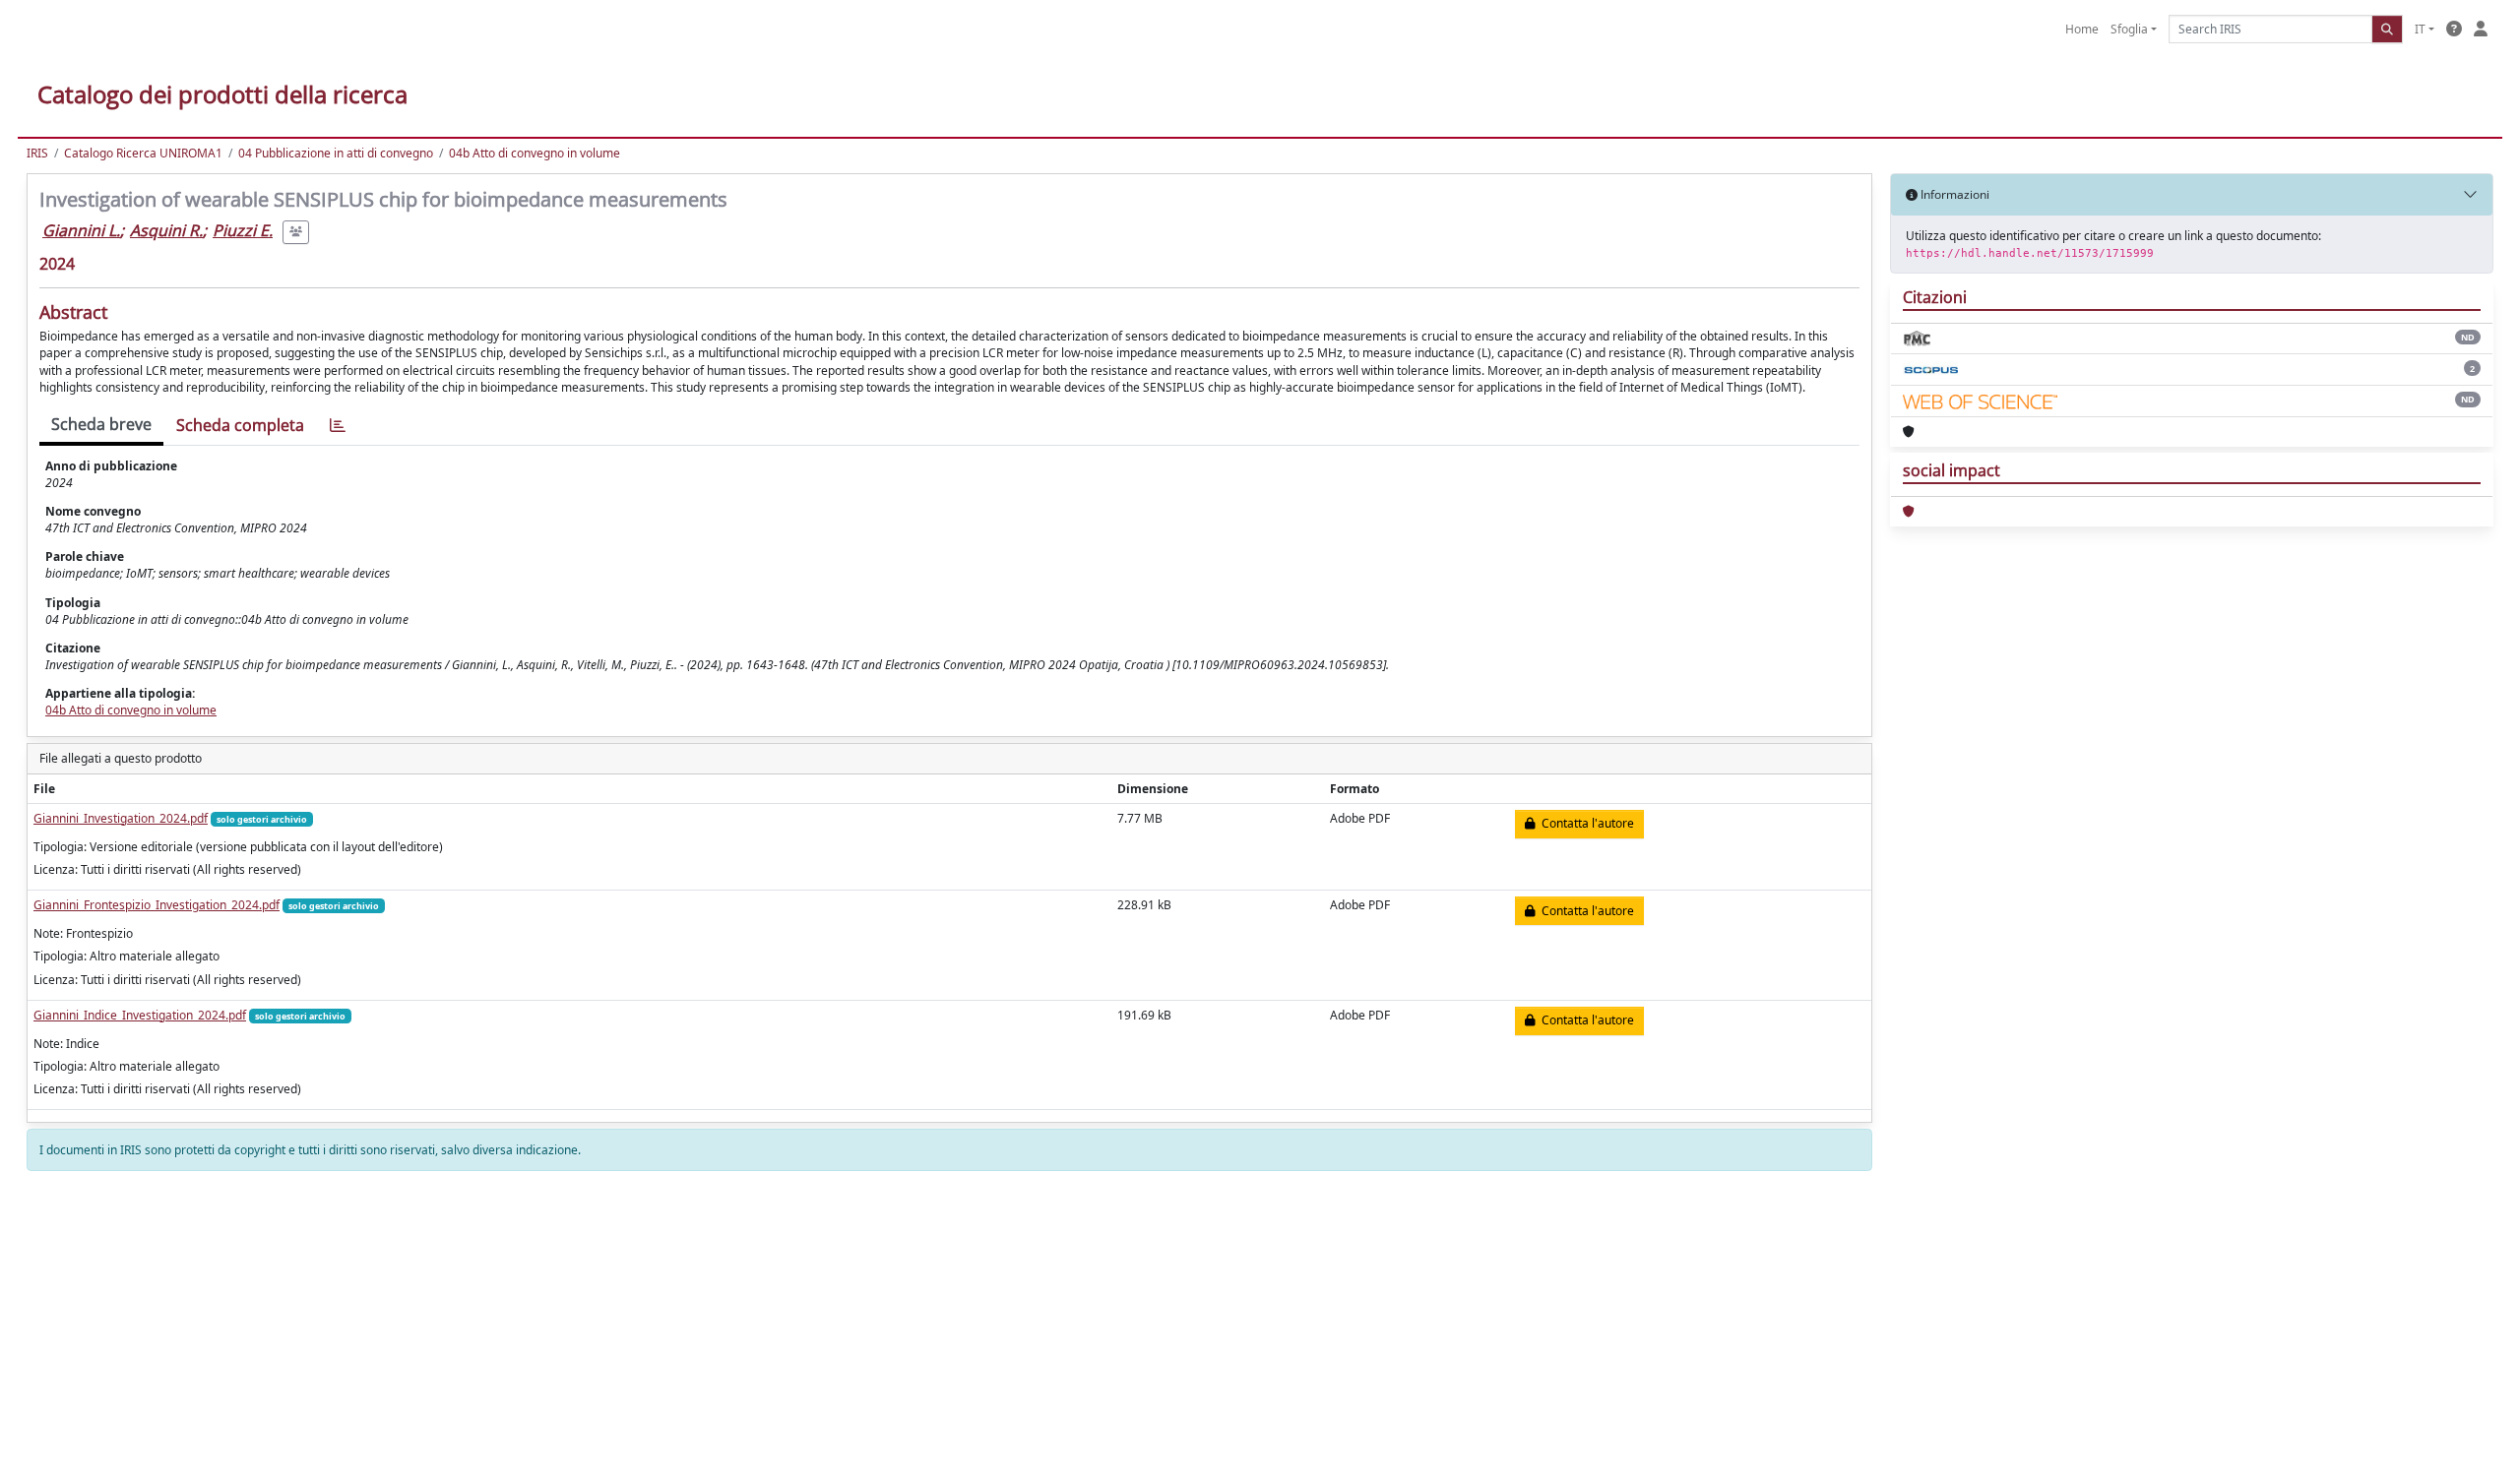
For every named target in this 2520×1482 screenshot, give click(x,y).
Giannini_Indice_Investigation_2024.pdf (140, 1015)
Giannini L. (81, 230)
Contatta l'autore (1585, 823)
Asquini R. (166, 230)
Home (2082, 29)
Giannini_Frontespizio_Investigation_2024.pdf (157, 905)
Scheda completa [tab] (240, 425)
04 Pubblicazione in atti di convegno (336, 153)
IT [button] (2420, 29)
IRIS (37, 153)
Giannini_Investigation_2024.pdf (121, 818)
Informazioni (1953, 194)
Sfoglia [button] (2129, 29)
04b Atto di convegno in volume (535, 153)
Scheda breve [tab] (101, 424)
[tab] (338, 426)
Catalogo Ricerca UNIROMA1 (143, 153)
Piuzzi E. (243, 230)
